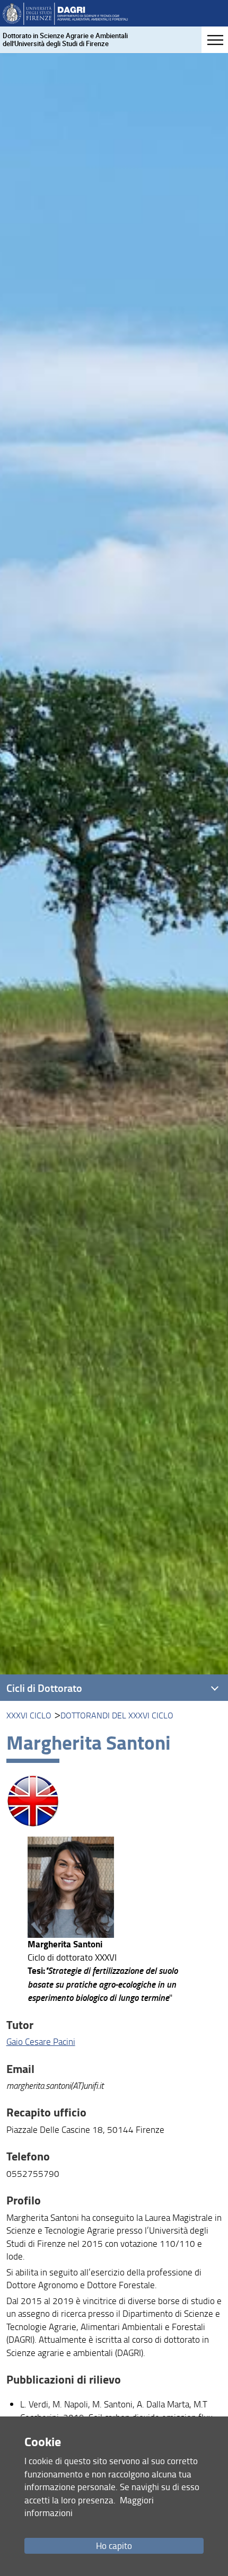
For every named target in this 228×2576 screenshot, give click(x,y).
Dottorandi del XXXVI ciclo (117, 1715)
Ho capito (114, 2546)
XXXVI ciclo (29, 1715)
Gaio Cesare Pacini (41, 2041)
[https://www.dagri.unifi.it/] (65, 13)
